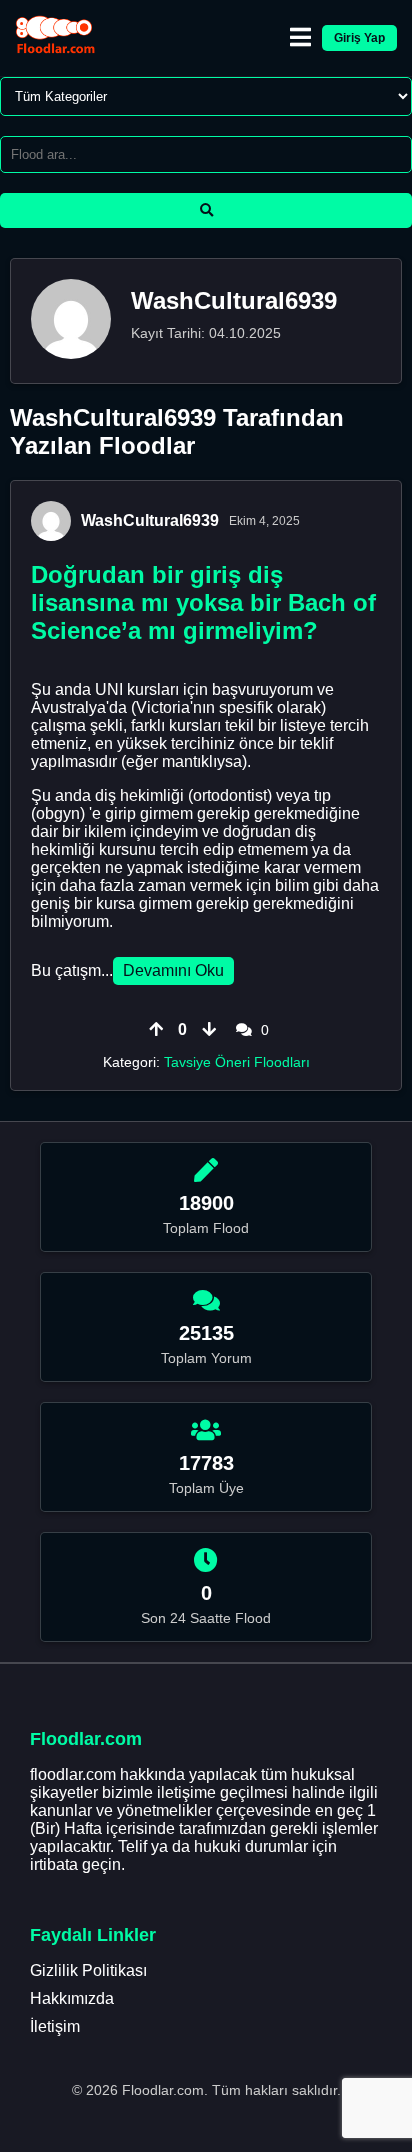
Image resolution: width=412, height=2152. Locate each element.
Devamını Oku (173, 970)
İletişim (55, 2026)
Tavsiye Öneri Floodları (237, 1062)
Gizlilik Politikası (88, 1970)
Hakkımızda (72, 1998)
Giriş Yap (359, 38)
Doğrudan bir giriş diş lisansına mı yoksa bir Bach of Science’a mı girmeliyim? (203, 602)
